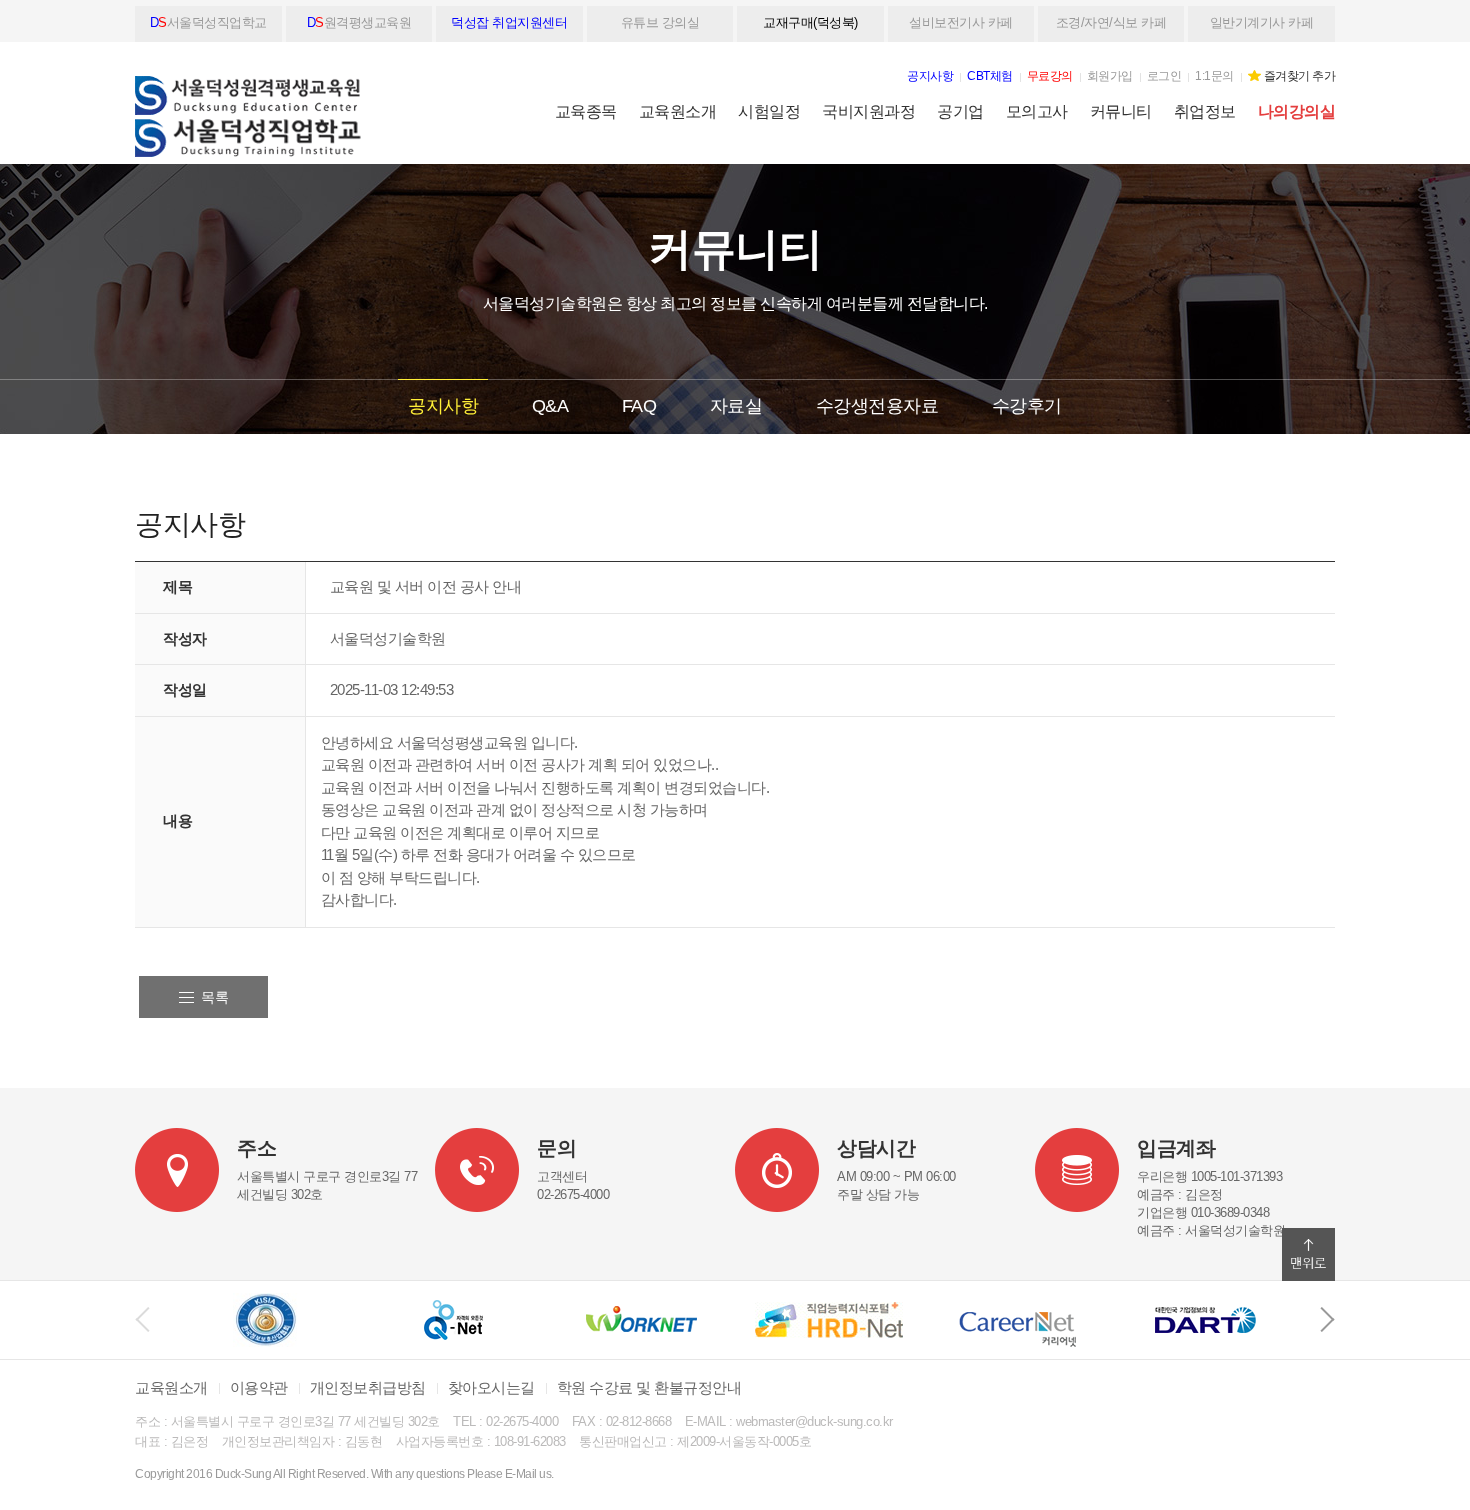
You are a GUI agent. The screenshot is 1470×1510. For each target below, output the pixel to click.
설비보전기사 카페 (961, 22)
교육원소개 (678, 111)
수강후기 (1027, 406)
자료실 (736, 406)
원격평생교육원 (359, 22)
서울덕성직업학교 (208, 22)
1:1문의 (1214, 76)
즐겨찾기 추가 (1300, 76)
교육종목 (586, 111)
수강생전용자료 (877, 406)
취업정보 (1205, 111)
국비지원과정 (868, 111)
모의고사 (1037, 111)
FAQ (639, 406)
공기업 (960, 111)
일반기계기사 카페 (1262, 22)
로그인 (1164, 76)
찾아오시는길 (491, 1387)
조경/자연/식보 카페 (1111, 22)
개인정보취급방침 (368, 1387)
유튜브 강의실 (660, 22)
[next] (1327, 1320)
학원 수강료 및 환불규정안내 (649, 1387)
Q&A (550, 406)
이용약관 (259, 1387)
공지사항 (443, 406)
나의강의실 (1297, 111)
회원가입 (1110, 76)
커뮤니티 (1121, 111)
